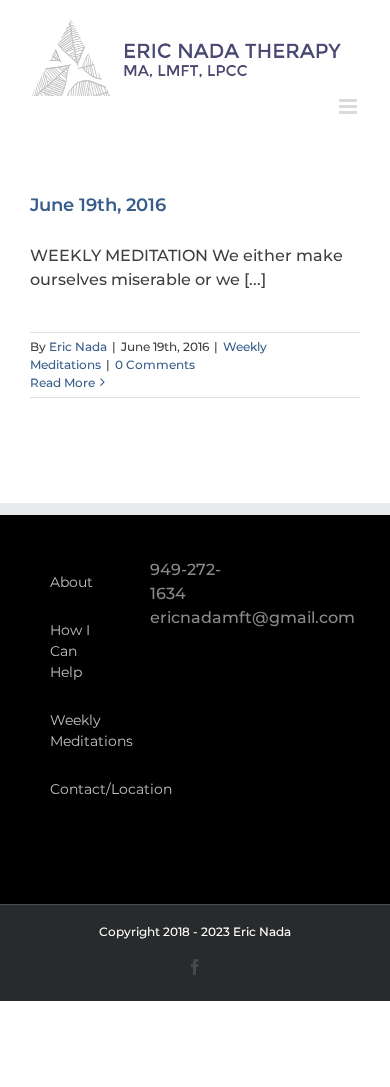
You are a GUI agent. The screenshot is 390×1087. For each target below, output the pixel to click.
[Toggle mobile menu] (349, 106)
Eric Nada (78, 346)
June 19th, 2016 (98, 205)
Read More (62, 382)
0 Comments (155, 364)
